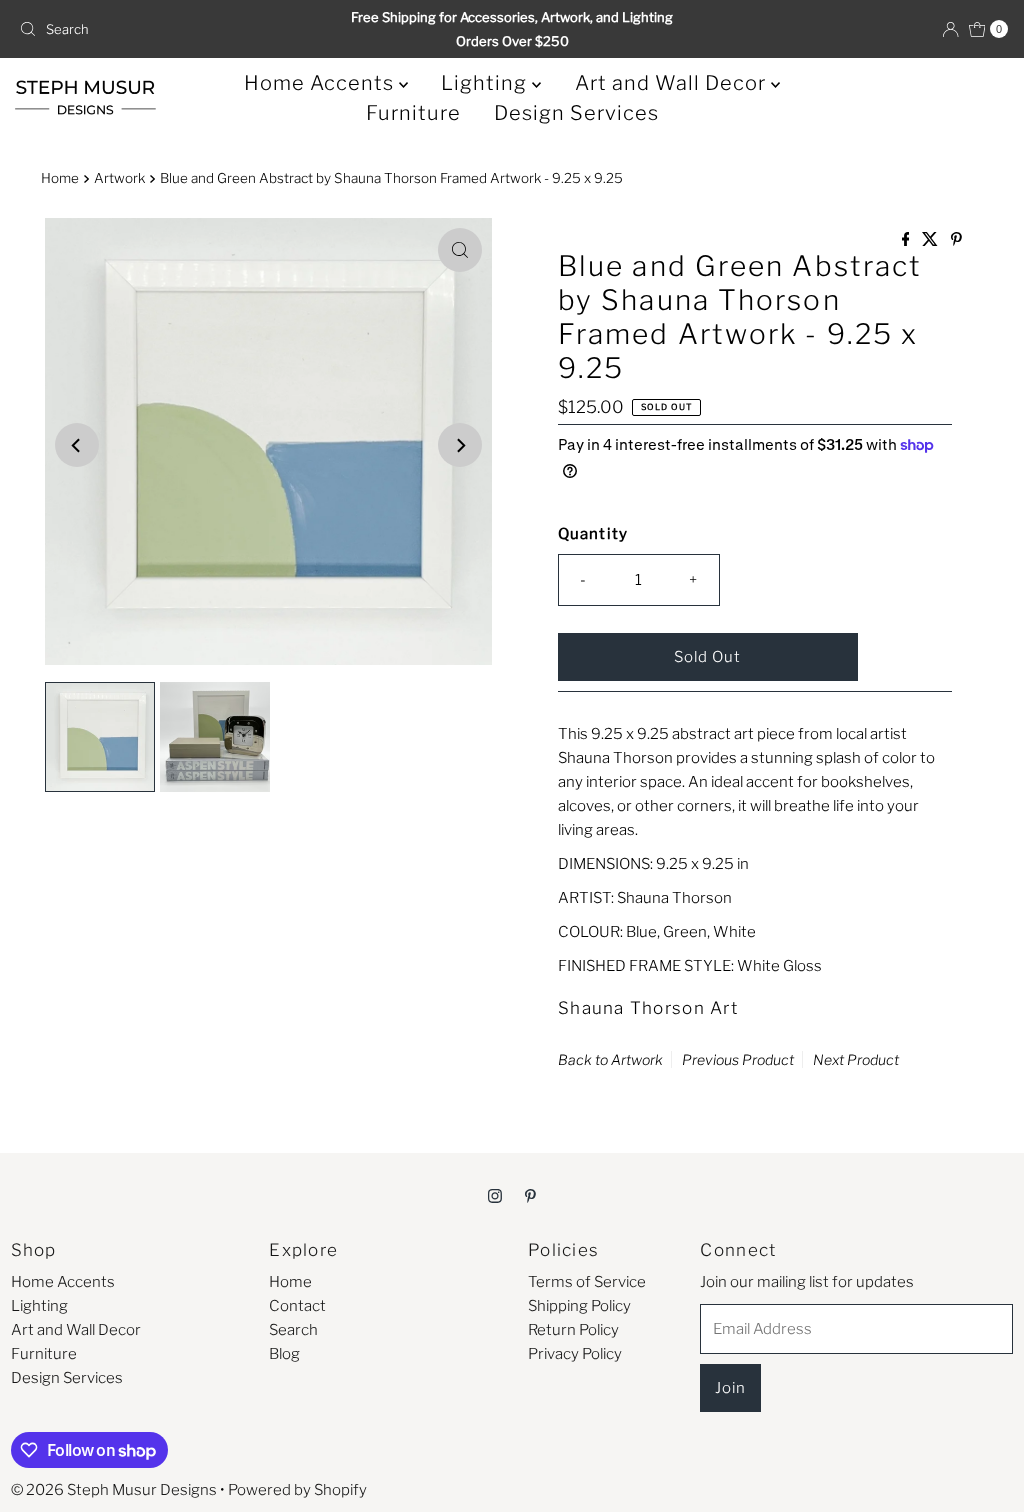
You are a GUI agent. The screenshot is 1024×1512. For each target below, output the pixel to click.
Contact (297, 1306)
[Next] (460, 445)
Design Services (576, 113)
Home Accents (321, 83)
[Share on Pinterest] (956, 240)
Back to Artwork (610, 1059)
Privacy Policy (575, 1354)
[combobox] (173, 29)
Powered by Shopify (297, 1490)
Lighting (486, 83)
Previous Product (738, 1059)
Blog (284, 1354)
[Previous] (77, 445)
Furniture (413, 113)
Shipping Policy (579, 1306)
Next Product (856, 1059)
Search (293, 1330)
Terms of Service (587, 1282)
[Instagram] (495, 1195)
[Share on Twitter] (931, 240)
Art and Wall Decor (673, 83)
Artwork (119, 178)
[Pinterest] (530, 1195)
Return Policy (573, 1330)
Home (60, 178)
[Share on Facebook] (907, 240)
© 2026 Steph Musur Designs (114, 1490)
